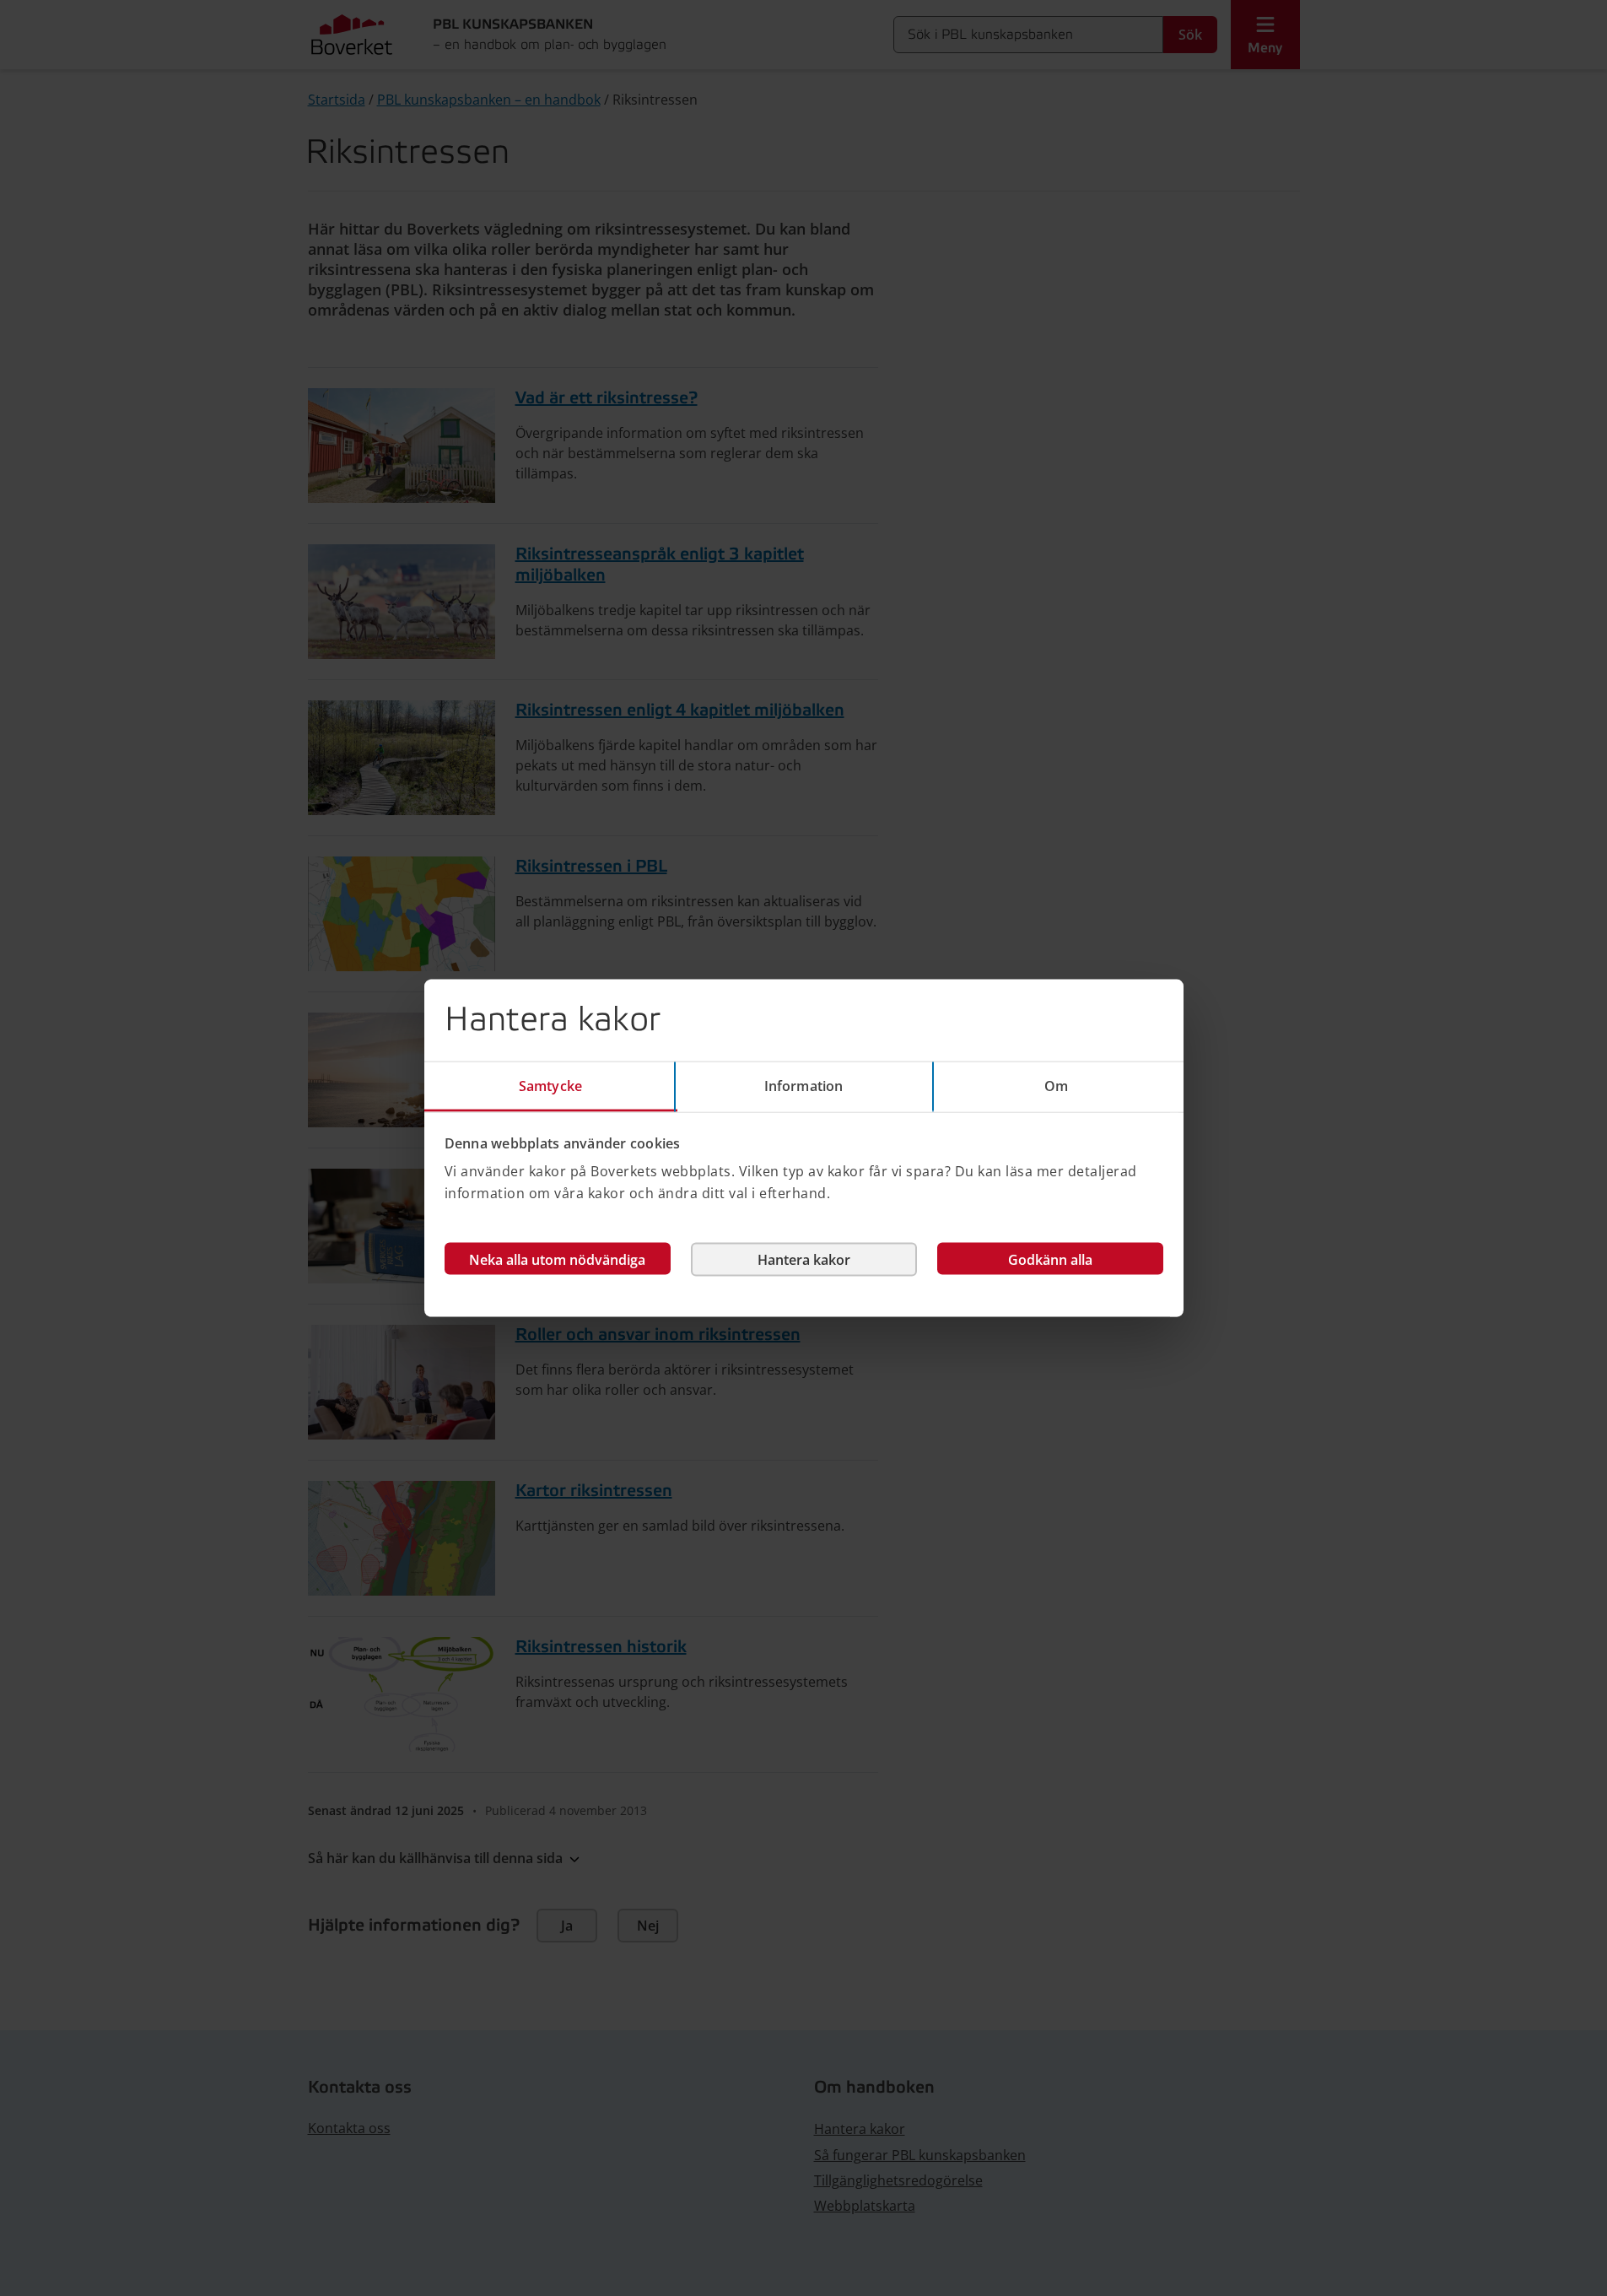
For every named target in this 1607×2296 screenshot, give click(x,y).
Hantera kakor (804, 1260)
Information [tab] (803, 1085)
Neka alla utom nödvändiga (557, 1260)
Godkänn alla (1050, 1260)
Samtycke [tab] (550, 1085)
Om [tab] (1056, 1085)
